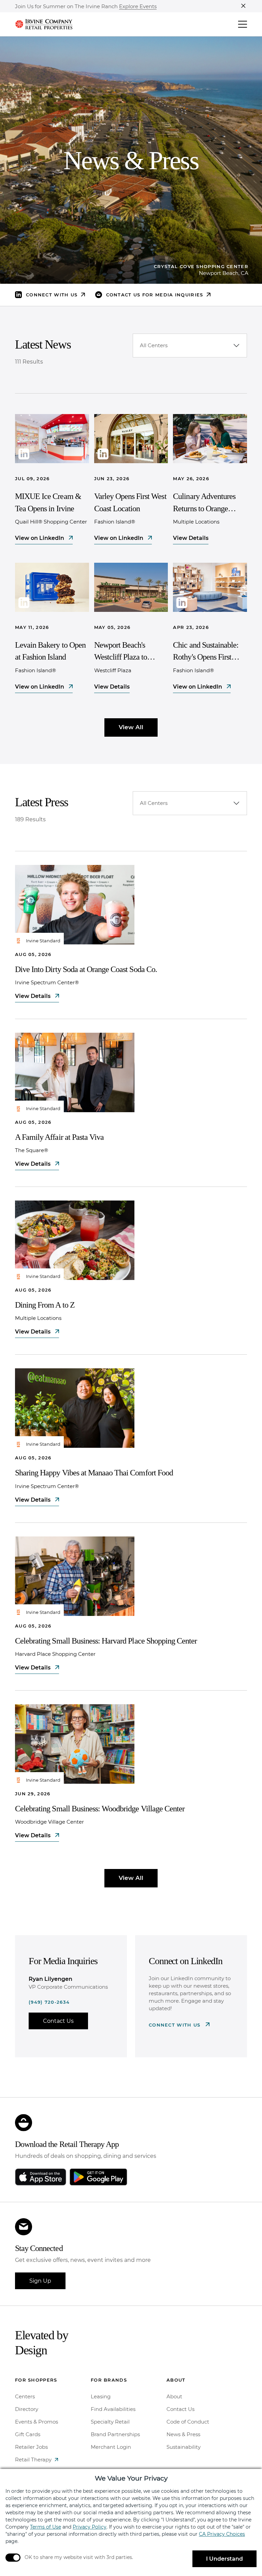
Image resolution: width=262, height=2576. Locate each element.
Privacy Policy (90, 2527)
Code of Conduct (188, 2422)
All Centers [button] (154, 345)
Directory (27, 2409)
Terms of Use (46, 2527)
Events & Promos (37, 2422)
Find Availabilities (113, 2409)
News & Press (183, 2434)
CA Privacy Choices (222, 2534)
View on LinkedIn (40, 538)
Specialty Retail (110, 2422)
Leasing (101, 2396)
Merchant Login (111, 2447)
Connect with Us (176, 2025)
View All (131, 727)
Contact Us (58, 2021)
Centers (25, 2396)
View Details (191, 538)
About (174, 2396)
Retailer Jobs (31, 2447)
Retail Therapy (33, 2460)
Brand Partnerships (115, 2434)
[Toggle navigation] (243, 24)
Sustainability (184, 2447)
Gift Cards (28, 2434)
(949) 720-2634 (49, 2002)
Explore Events (138, 7)
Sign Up (40, 2281)
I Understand (224, 2559)
